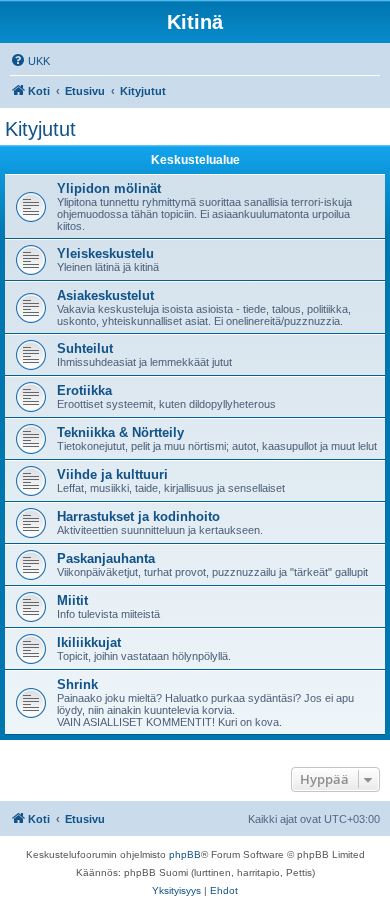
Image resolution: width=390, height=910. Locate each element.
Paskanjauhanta (106, 558)
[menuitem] (30, 61)
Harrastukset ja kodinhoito (138, 516)
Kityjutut (40, 129)
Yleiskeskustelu (105, 253)
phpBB (185, 854)
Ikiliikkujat (89, 642)
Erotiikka (84, 390)
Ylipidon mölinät (109, 188)
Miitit (72, 600)
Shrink (77, 684)
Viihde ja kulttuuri (112, 474)
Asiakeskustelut (105, 295)
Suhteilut (85, 348)
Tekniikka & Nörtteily (120, 432)
